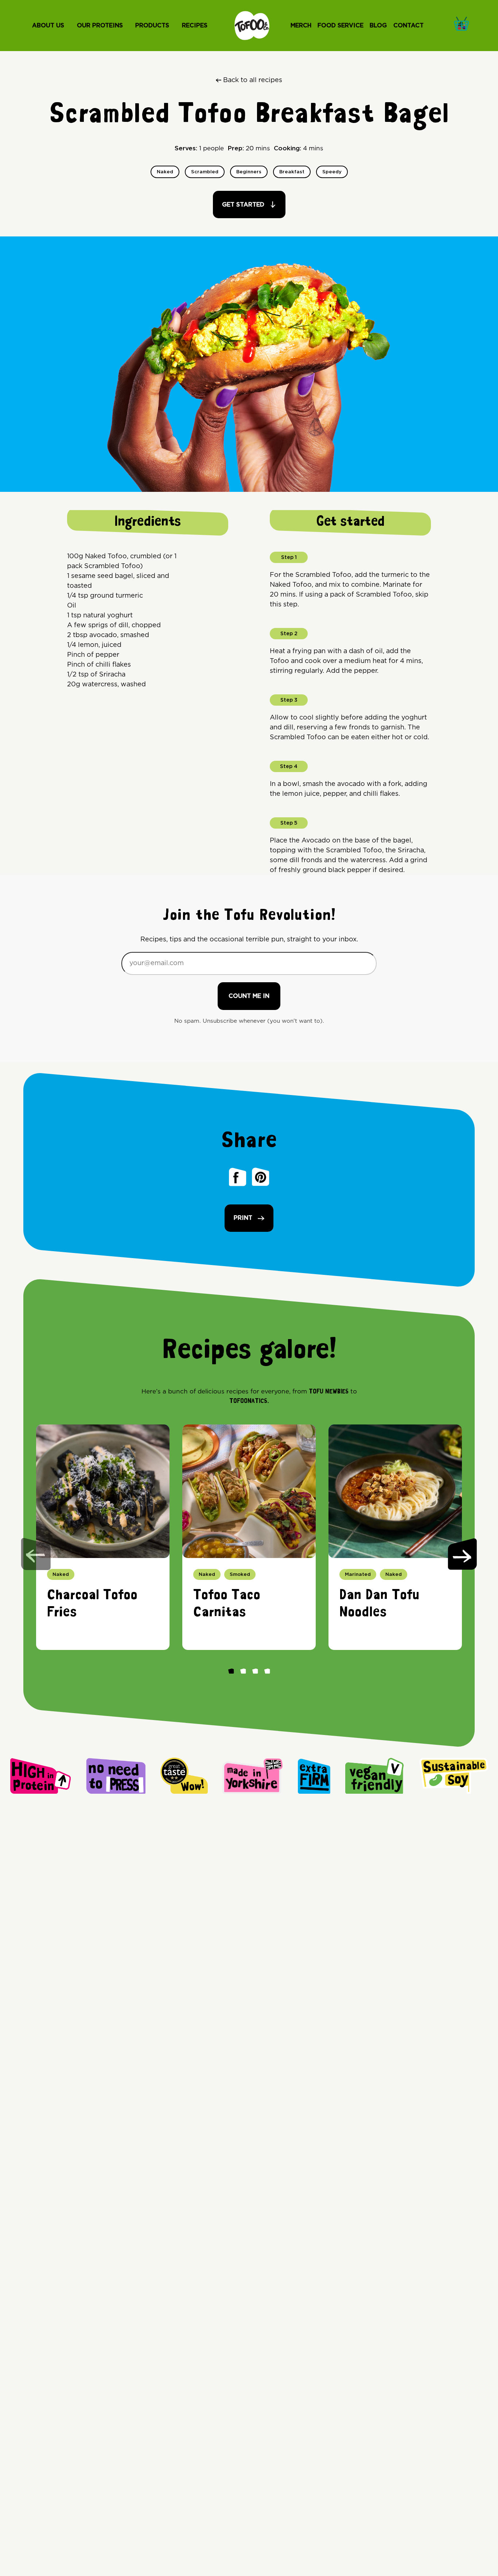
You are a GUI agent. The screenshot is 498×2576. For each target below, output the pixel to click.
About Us (48, 26)
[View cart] (464, 23)
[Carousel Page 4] (267, 1671)
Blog (378, 26)
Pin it (261, 1176)
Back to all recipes (253, 80)
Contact (408, 26)
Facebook (238, 1176)
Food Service (341, 26)
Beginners (249, 172)
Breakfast (292, 172)
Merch (301, 26)
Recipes (195, 26)
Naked (165, 172)
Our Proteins (100, 26)
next (462, 1554)
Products (152, 26)
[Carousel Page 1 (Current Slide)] (231, 1671)
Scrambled (205, 172)
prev (36, 1554)
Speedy (332, 172)
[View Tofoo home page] (252, 26)
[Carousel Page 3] (255, 1671)
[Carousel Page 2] (243, 1671)
